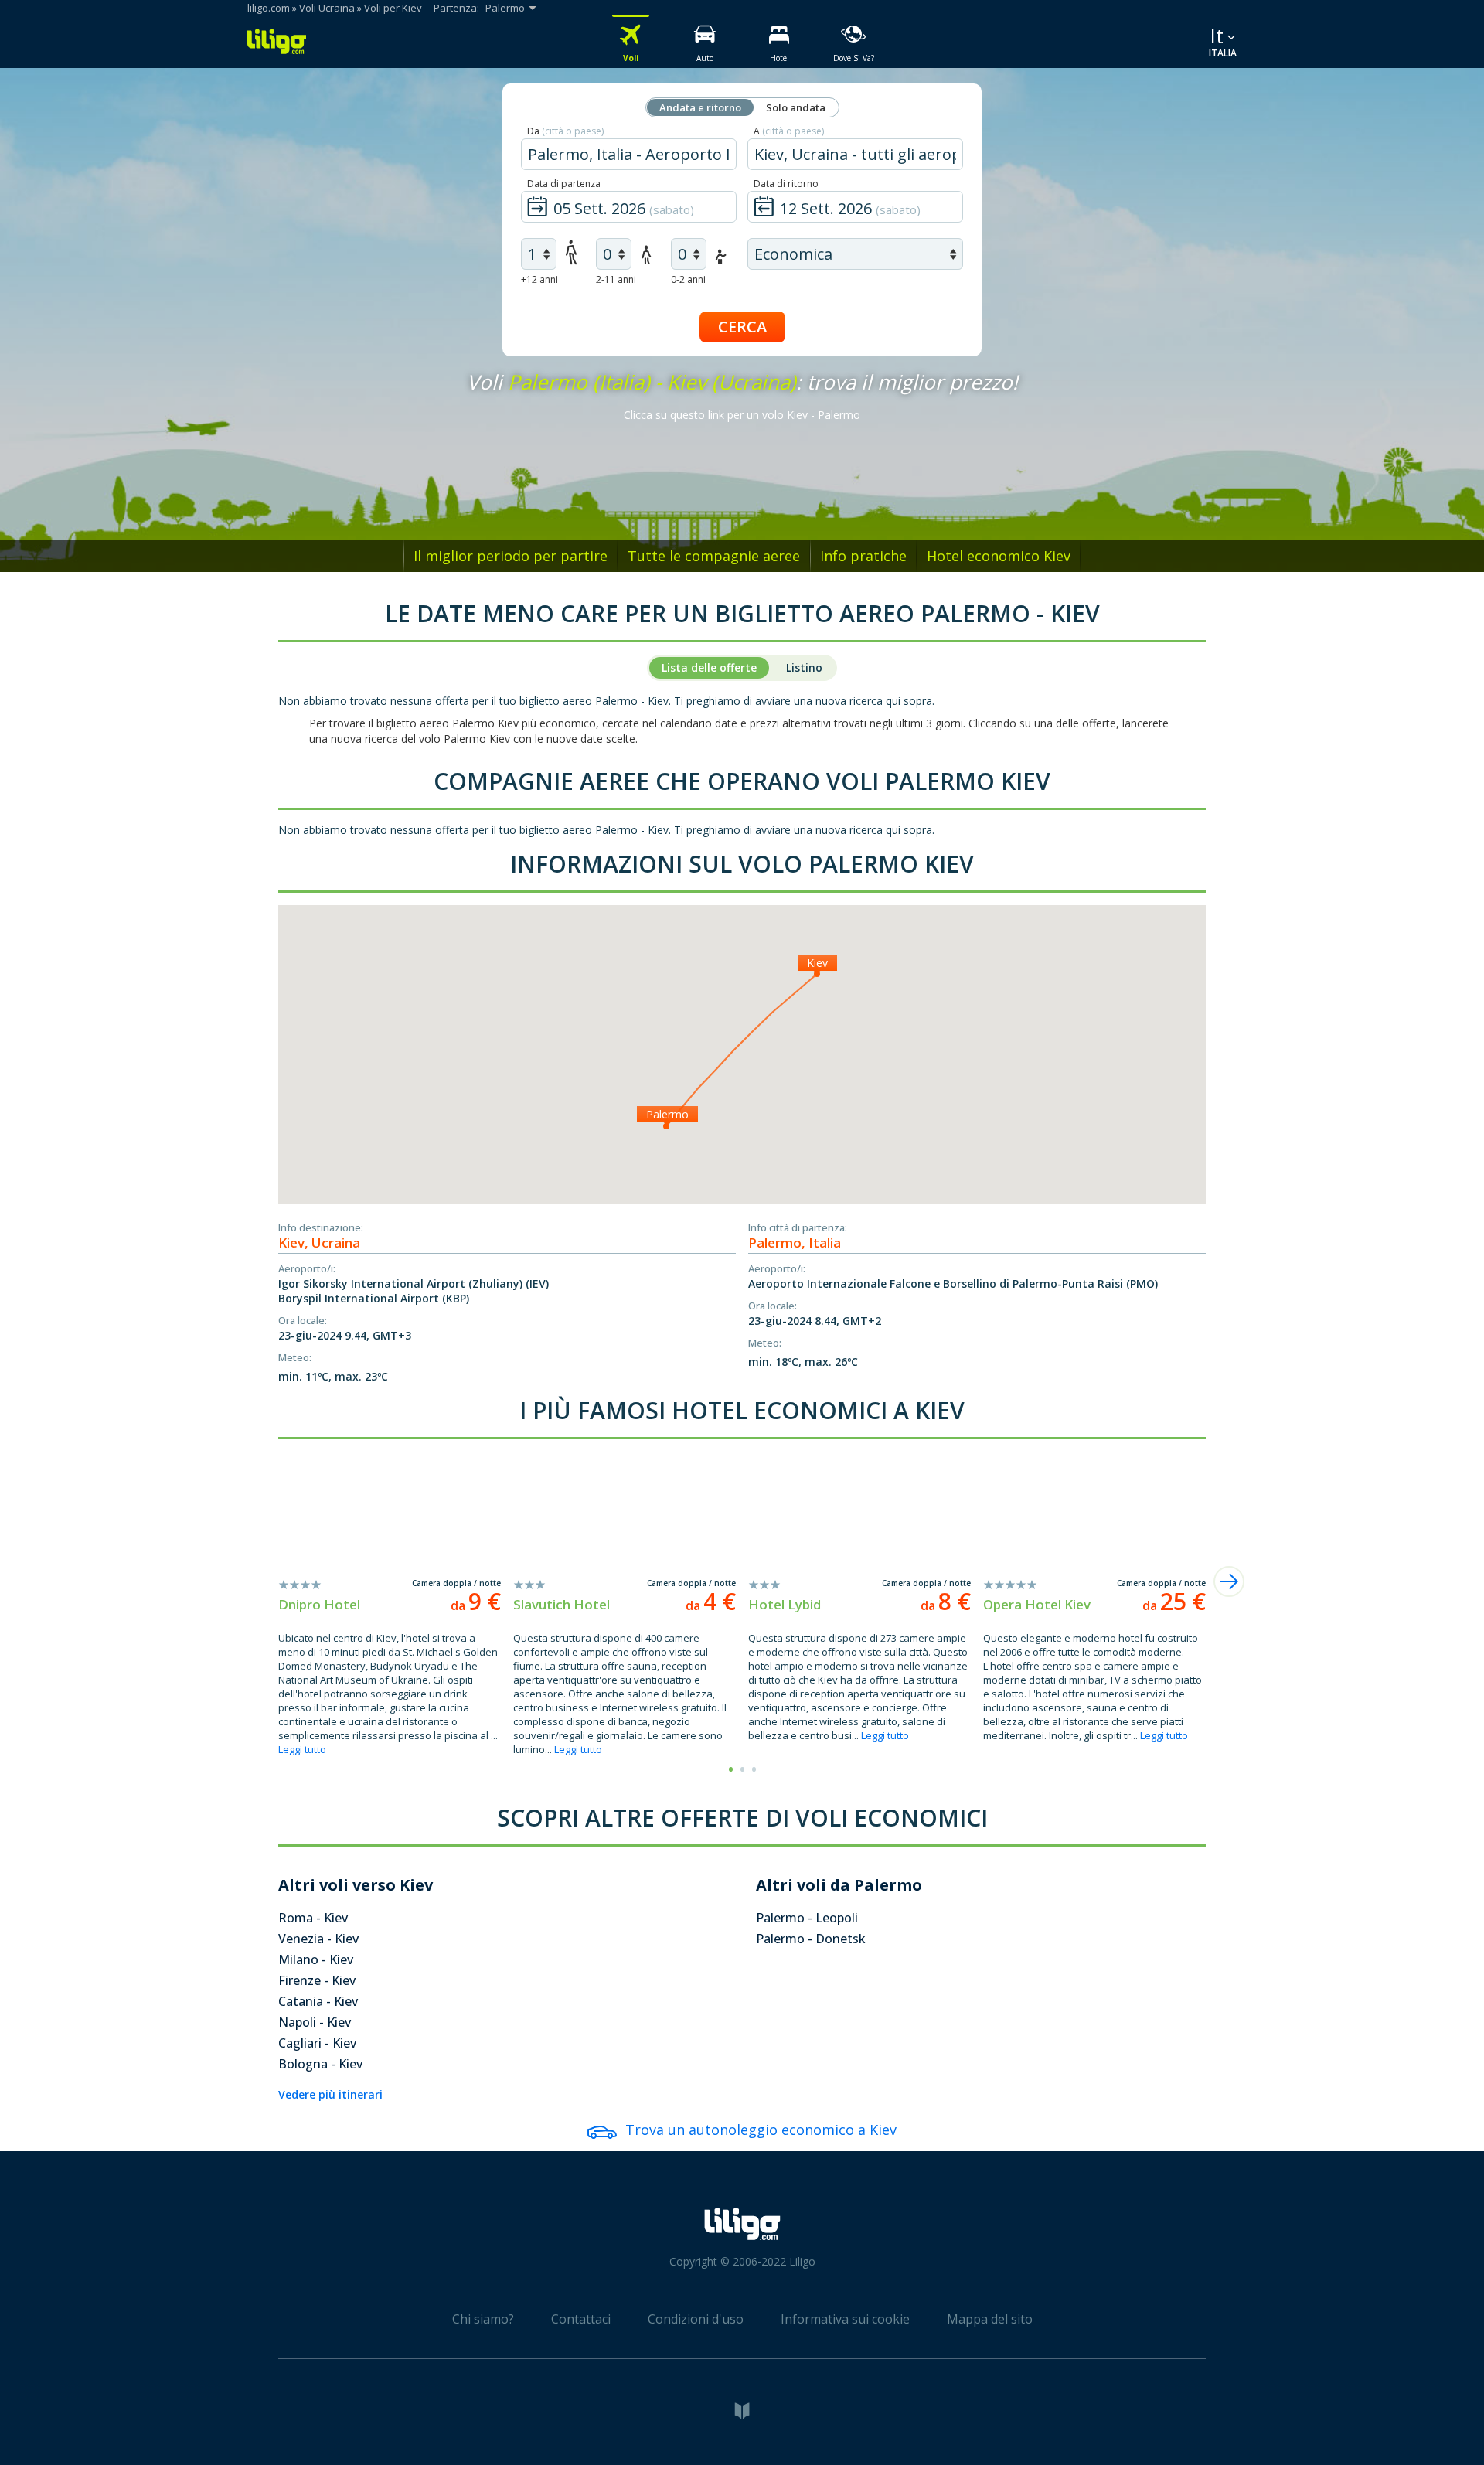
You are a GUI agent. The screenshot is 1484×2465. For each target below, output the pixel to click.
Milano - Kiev (316, 1959)
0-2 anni (688, 279)
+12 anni (539, 279)
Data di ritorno (786, 184)
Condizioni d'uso (696, 2319)
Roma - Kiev (313, 1918)
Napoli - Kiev (315, 2022)
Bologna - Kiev (320, 2064)
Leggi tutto (302, 1749)
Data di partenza (564, 184)
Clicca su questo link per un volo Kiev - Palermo (742, 415)
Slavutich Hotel (562, 1604)
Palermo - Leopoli (807, 1918)
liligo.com (269, 8)
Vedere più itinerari (330, 2094)
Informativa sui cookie (845, 2319)
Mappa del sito (990, 2319)
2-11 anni (616, 279)
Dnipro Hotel (319, 1604)
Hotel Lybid (785, 1604)
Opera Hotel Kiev (1037, 1604)
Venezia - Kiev (318, 1939)
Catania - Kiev (318, 2001)
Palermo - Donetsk (811, 1939)
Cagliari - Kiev (317, 2043)
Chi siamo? (483, 2319)
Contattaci (581, 2319)
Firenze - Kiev (317, 1980)
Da (565, 131)
